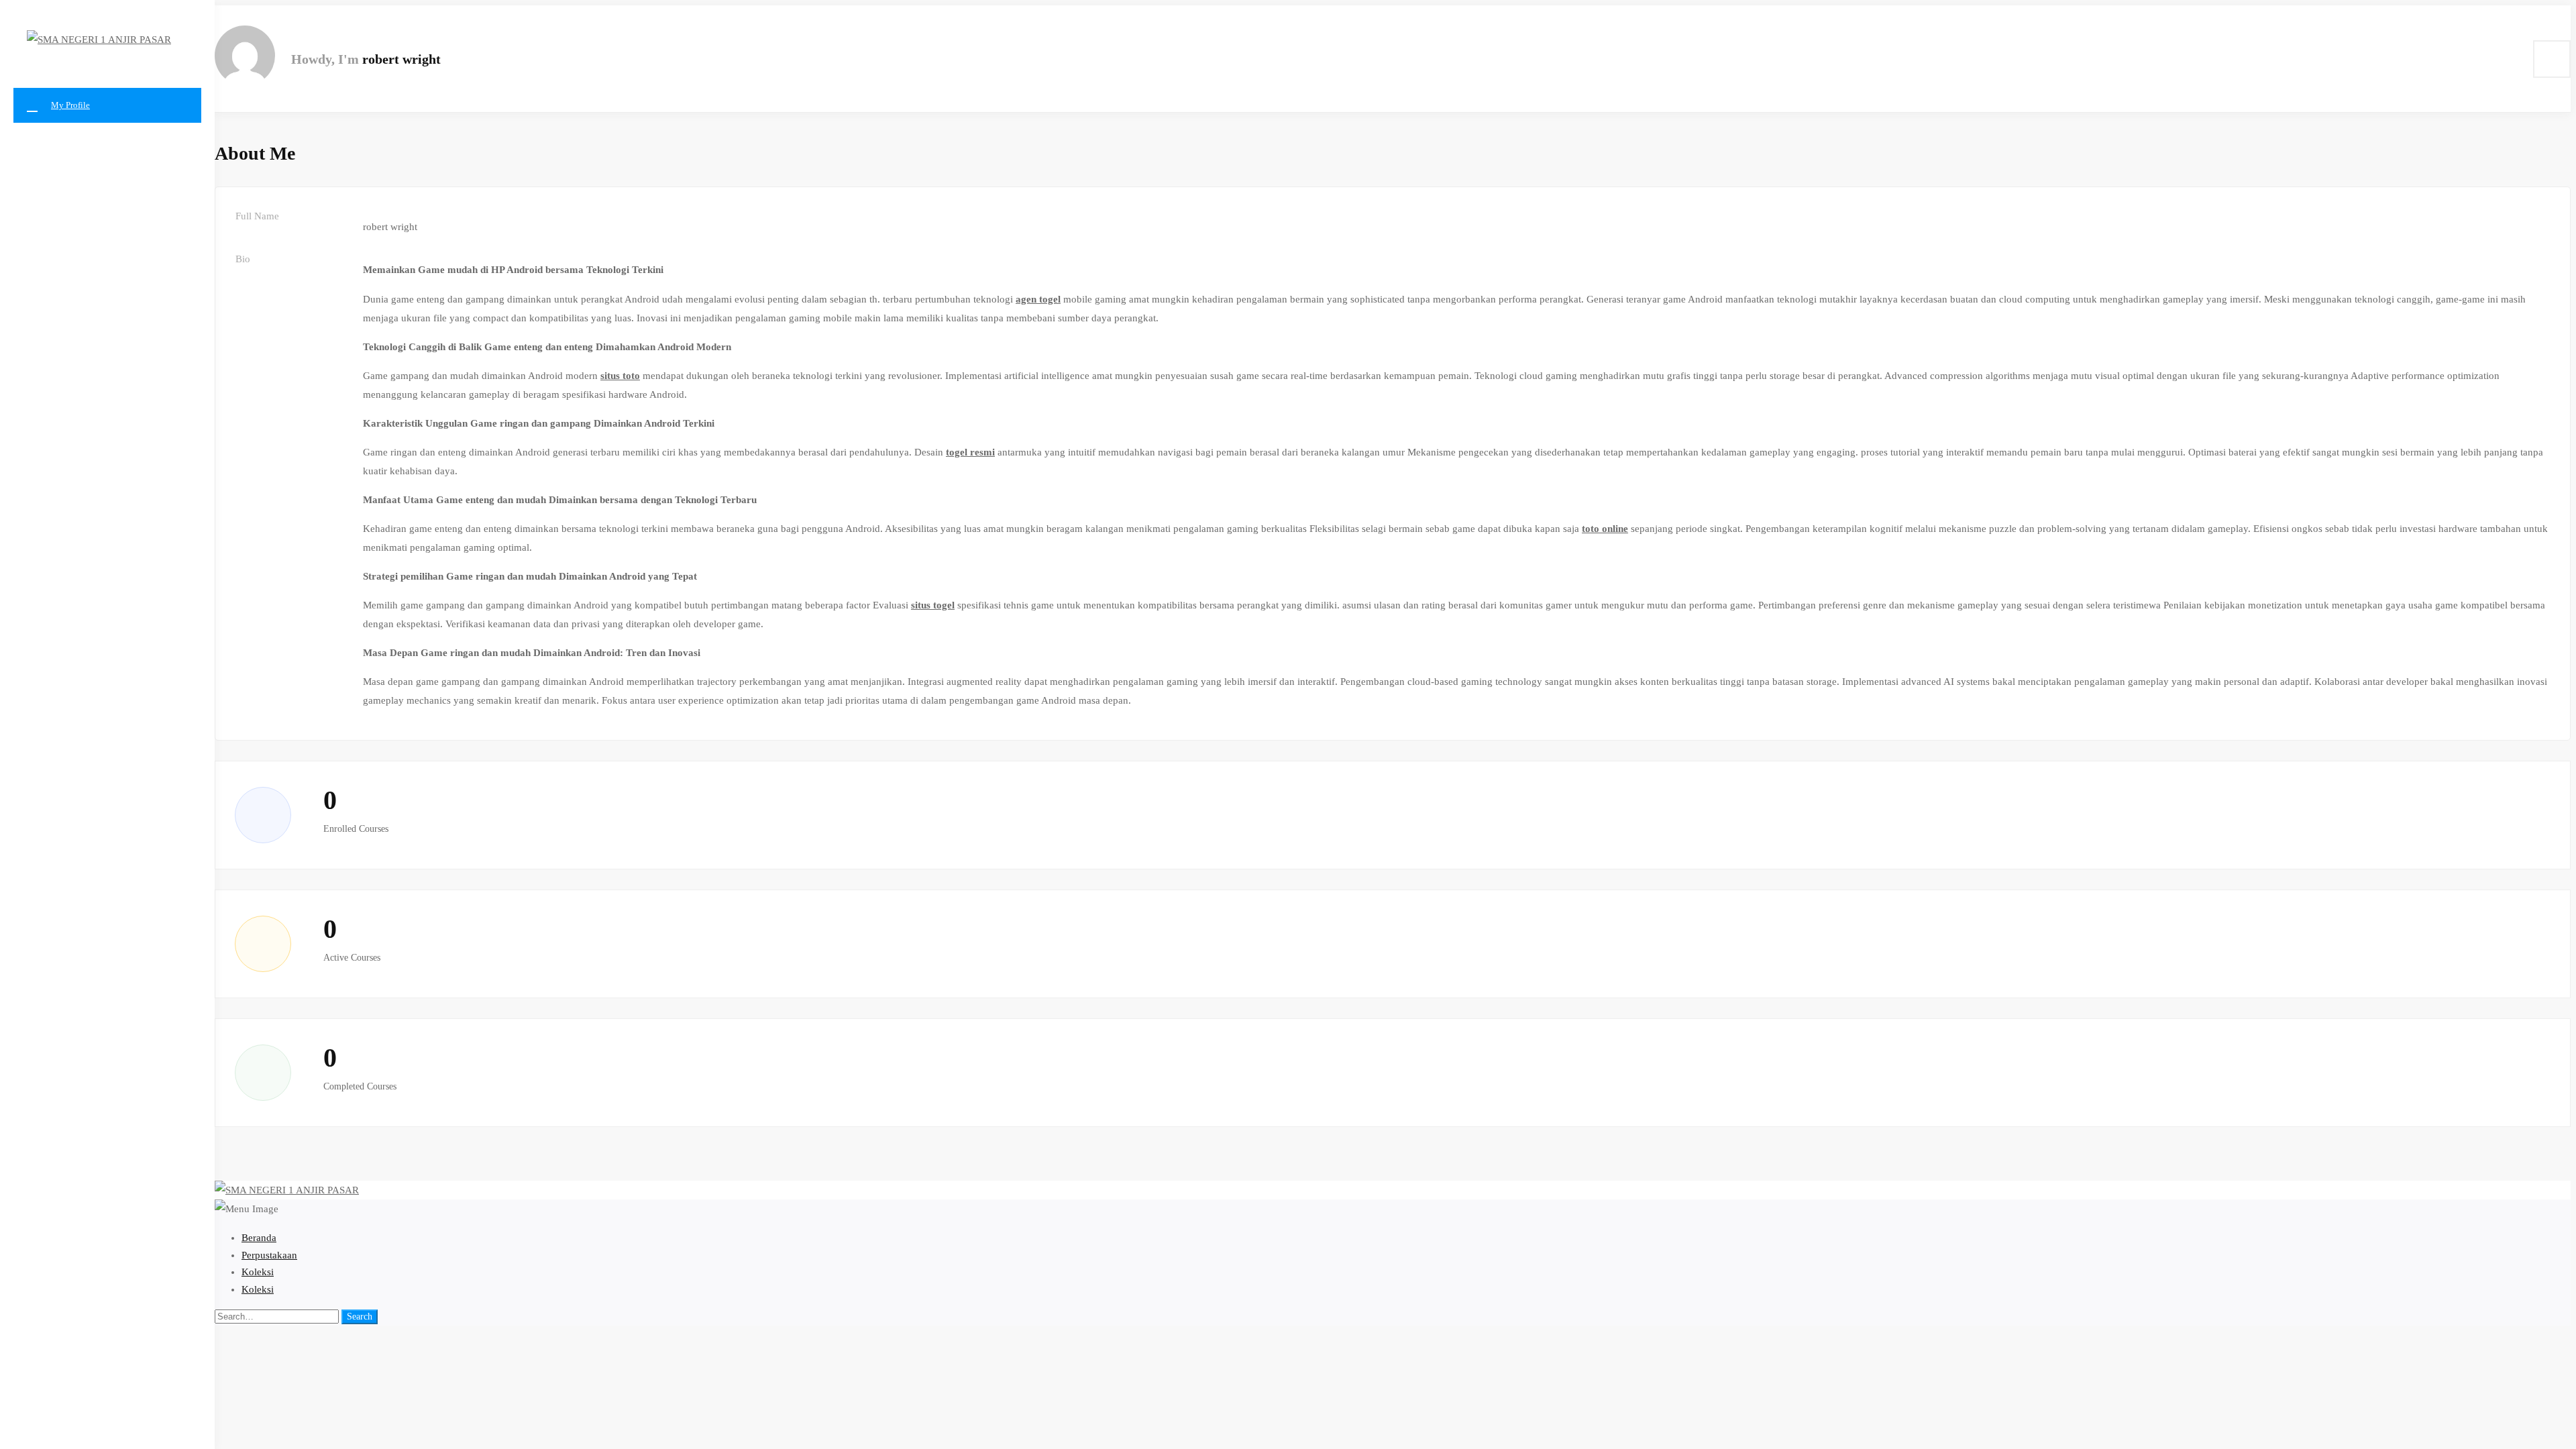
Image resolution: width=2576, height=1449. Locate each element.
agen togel (1038, 299)
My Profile (70, 105)
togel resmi (970, 452)
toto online (1605, 529)
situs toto (620, 376)
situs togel (933, 605)
